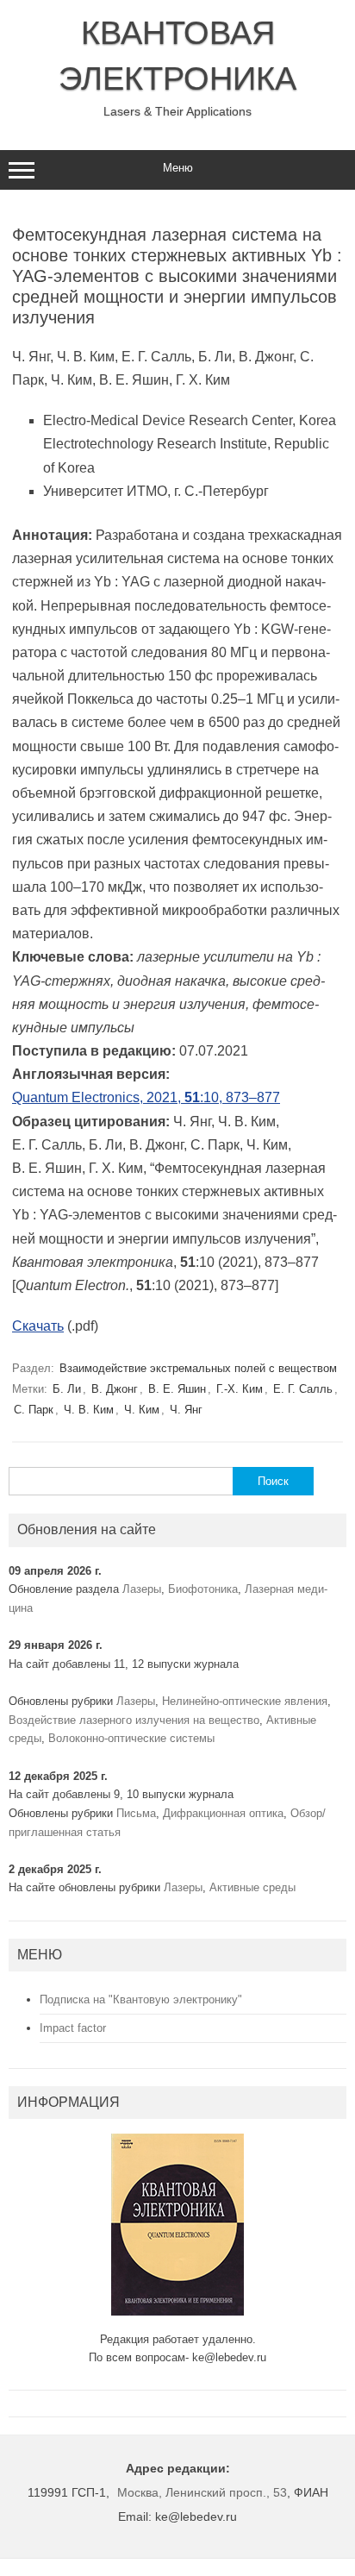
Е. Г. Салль (303, 1389)
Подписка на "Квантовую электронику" (141, 1999)
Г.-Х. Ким (240, 1389)
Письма (136, 1813)
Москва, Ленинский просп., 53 (202, 2492)
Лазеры (142, 1589)
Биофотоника (203, 1589)
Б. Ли (67, 1389)
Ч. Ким (142, 1410)
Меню (178, 168)
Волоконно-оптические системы (131, 1738)
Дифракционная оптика (223, 1813)
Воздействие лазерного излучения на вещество (134, 1720)
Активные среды (252, 1887)
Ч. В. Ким (89, 1410)
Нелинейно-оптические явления (245, 1701)
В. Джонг (115, 1389)
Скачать (38, 1326)
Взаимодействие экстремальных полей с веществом (198, 1368)
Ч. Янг (186, 1410)
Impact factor (73, 2028)
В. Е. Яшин (177, 1389)
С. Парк (34, 1410)
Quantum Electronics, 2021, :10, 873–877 (146, 1097)
